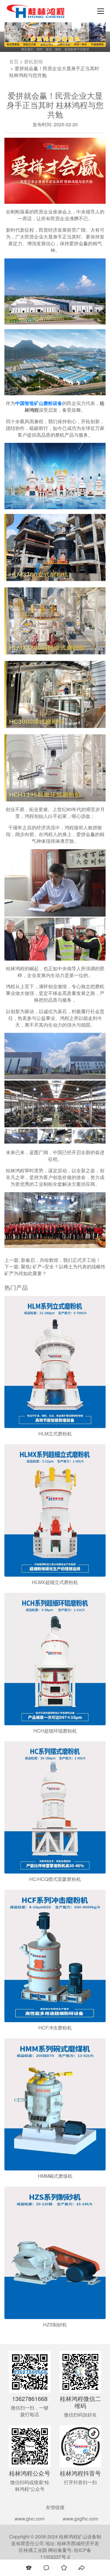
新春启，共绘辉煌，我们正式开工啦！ (61, 1228)
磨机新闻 (33, 30)
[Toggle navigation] (99, 11)
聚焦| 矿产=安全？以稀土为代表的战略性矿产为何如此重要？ (55, 1238)
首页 (14, 30)
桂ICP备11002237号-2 (66, 2522)
